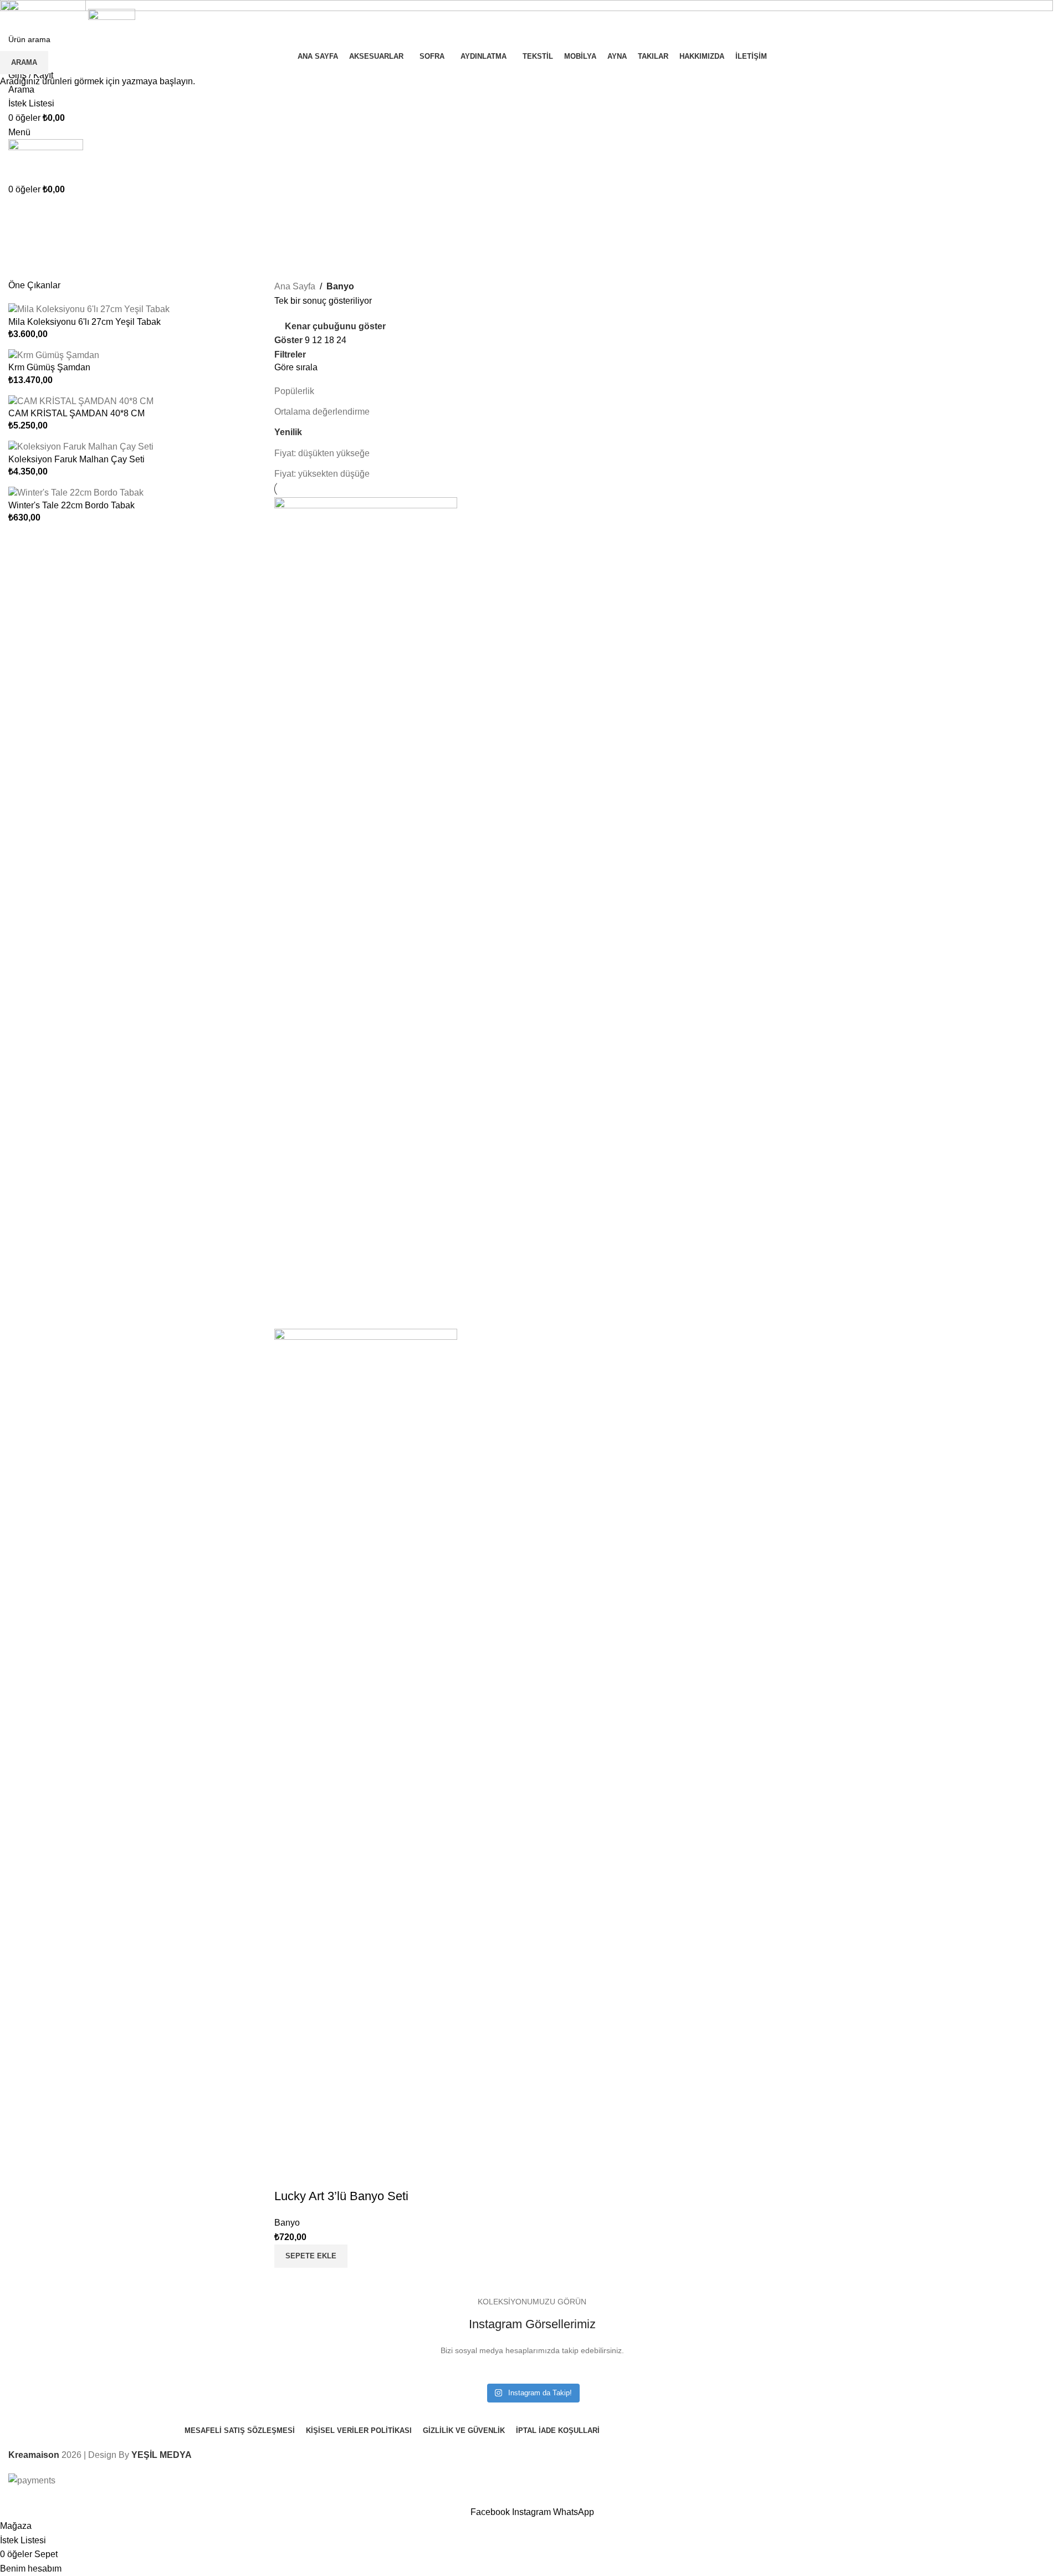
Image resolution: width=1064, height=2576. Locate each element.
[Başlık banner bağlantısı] (532, 1288)
